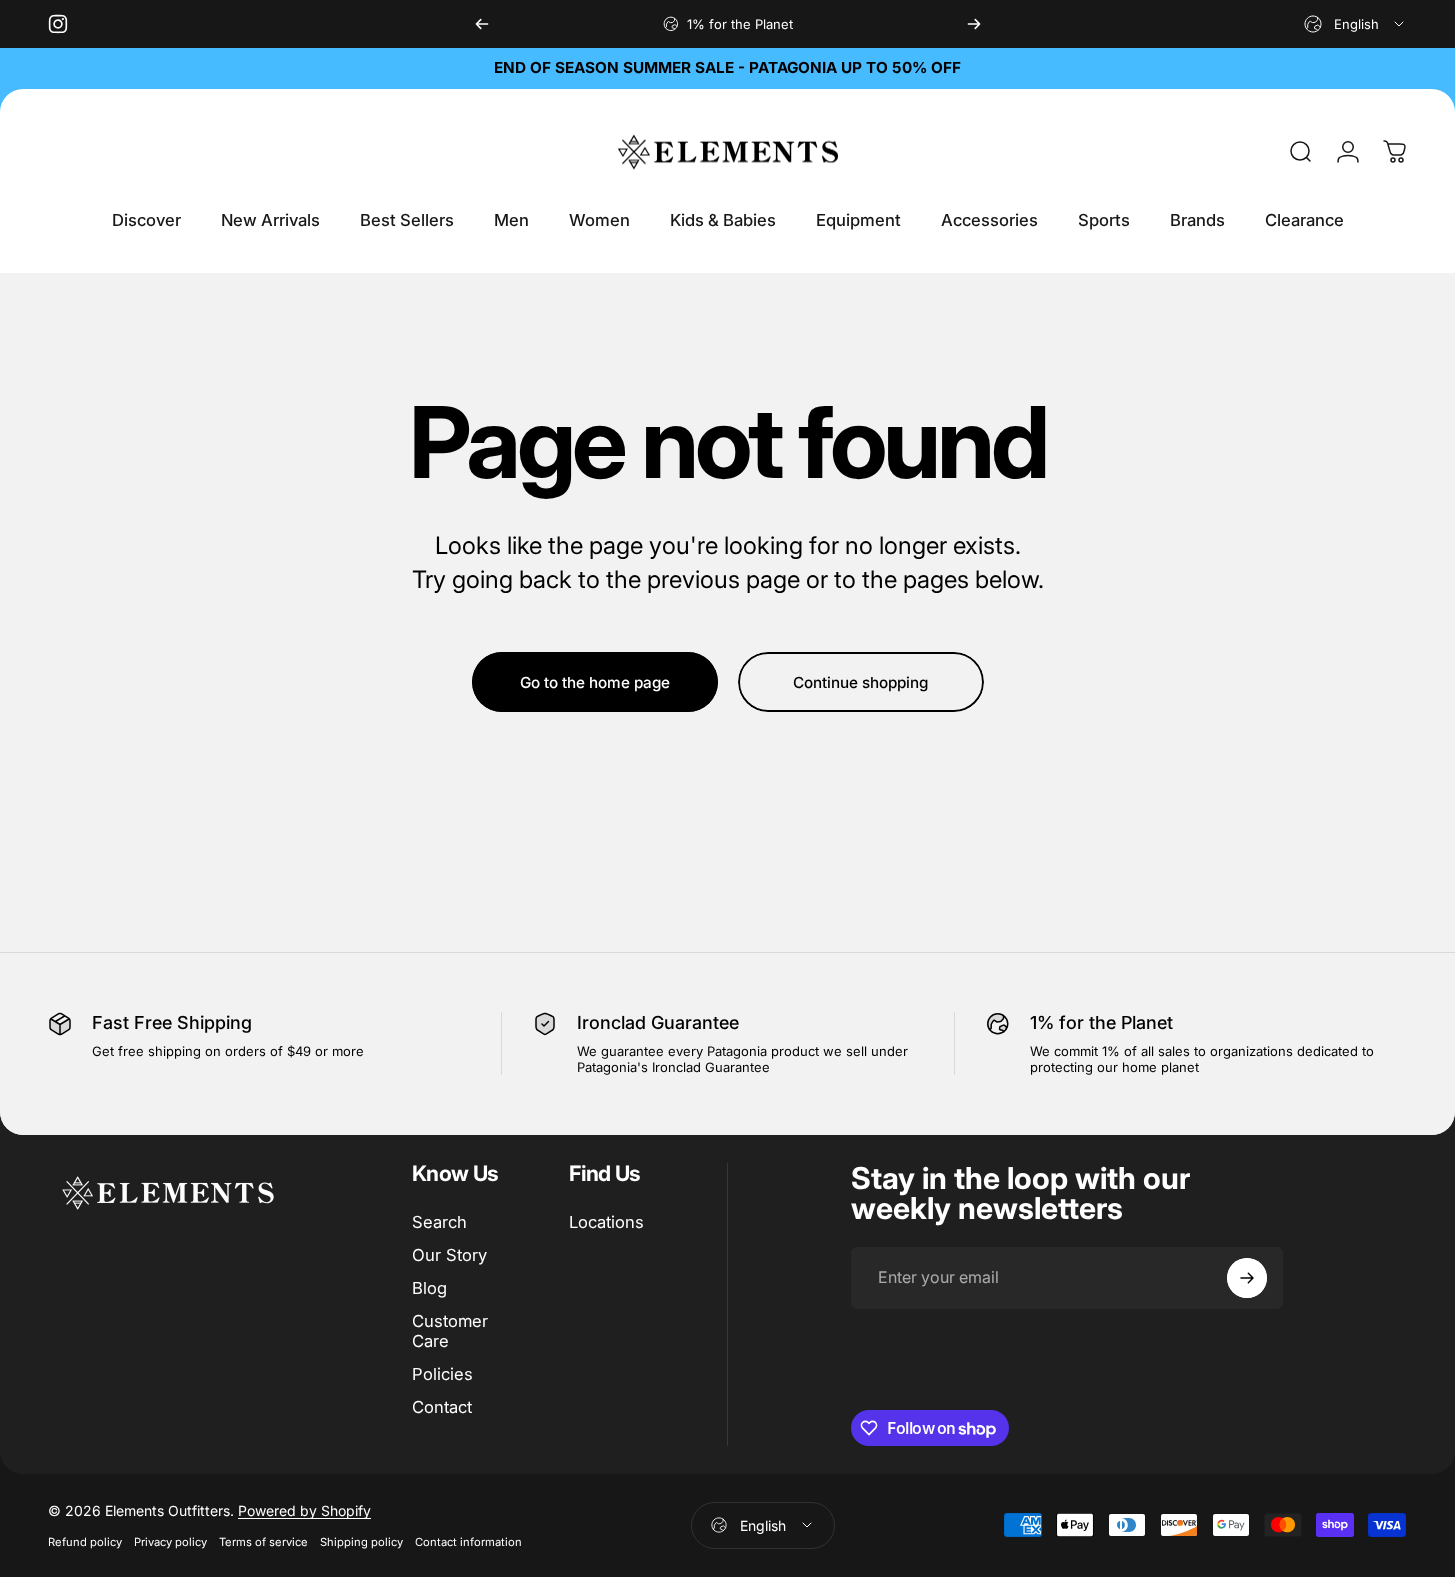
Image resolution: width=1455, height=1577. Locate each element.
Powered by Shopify (304, 1510)
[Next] (974, 24)
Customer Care (450, 1331)
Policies (442, 1374)
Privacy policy (170, 1542)
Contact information (468, 1542)
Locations (606, 1222)
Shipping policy (361, 1542)
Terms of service (263, 1542)
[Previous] (482, 24)
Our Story (449, 1255)
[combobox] (1355, 24)
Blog (429, 1288)
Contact (442, 1407)
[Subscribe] (1247, 1278)
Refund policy (85, 1542)
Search (439, 1222)
